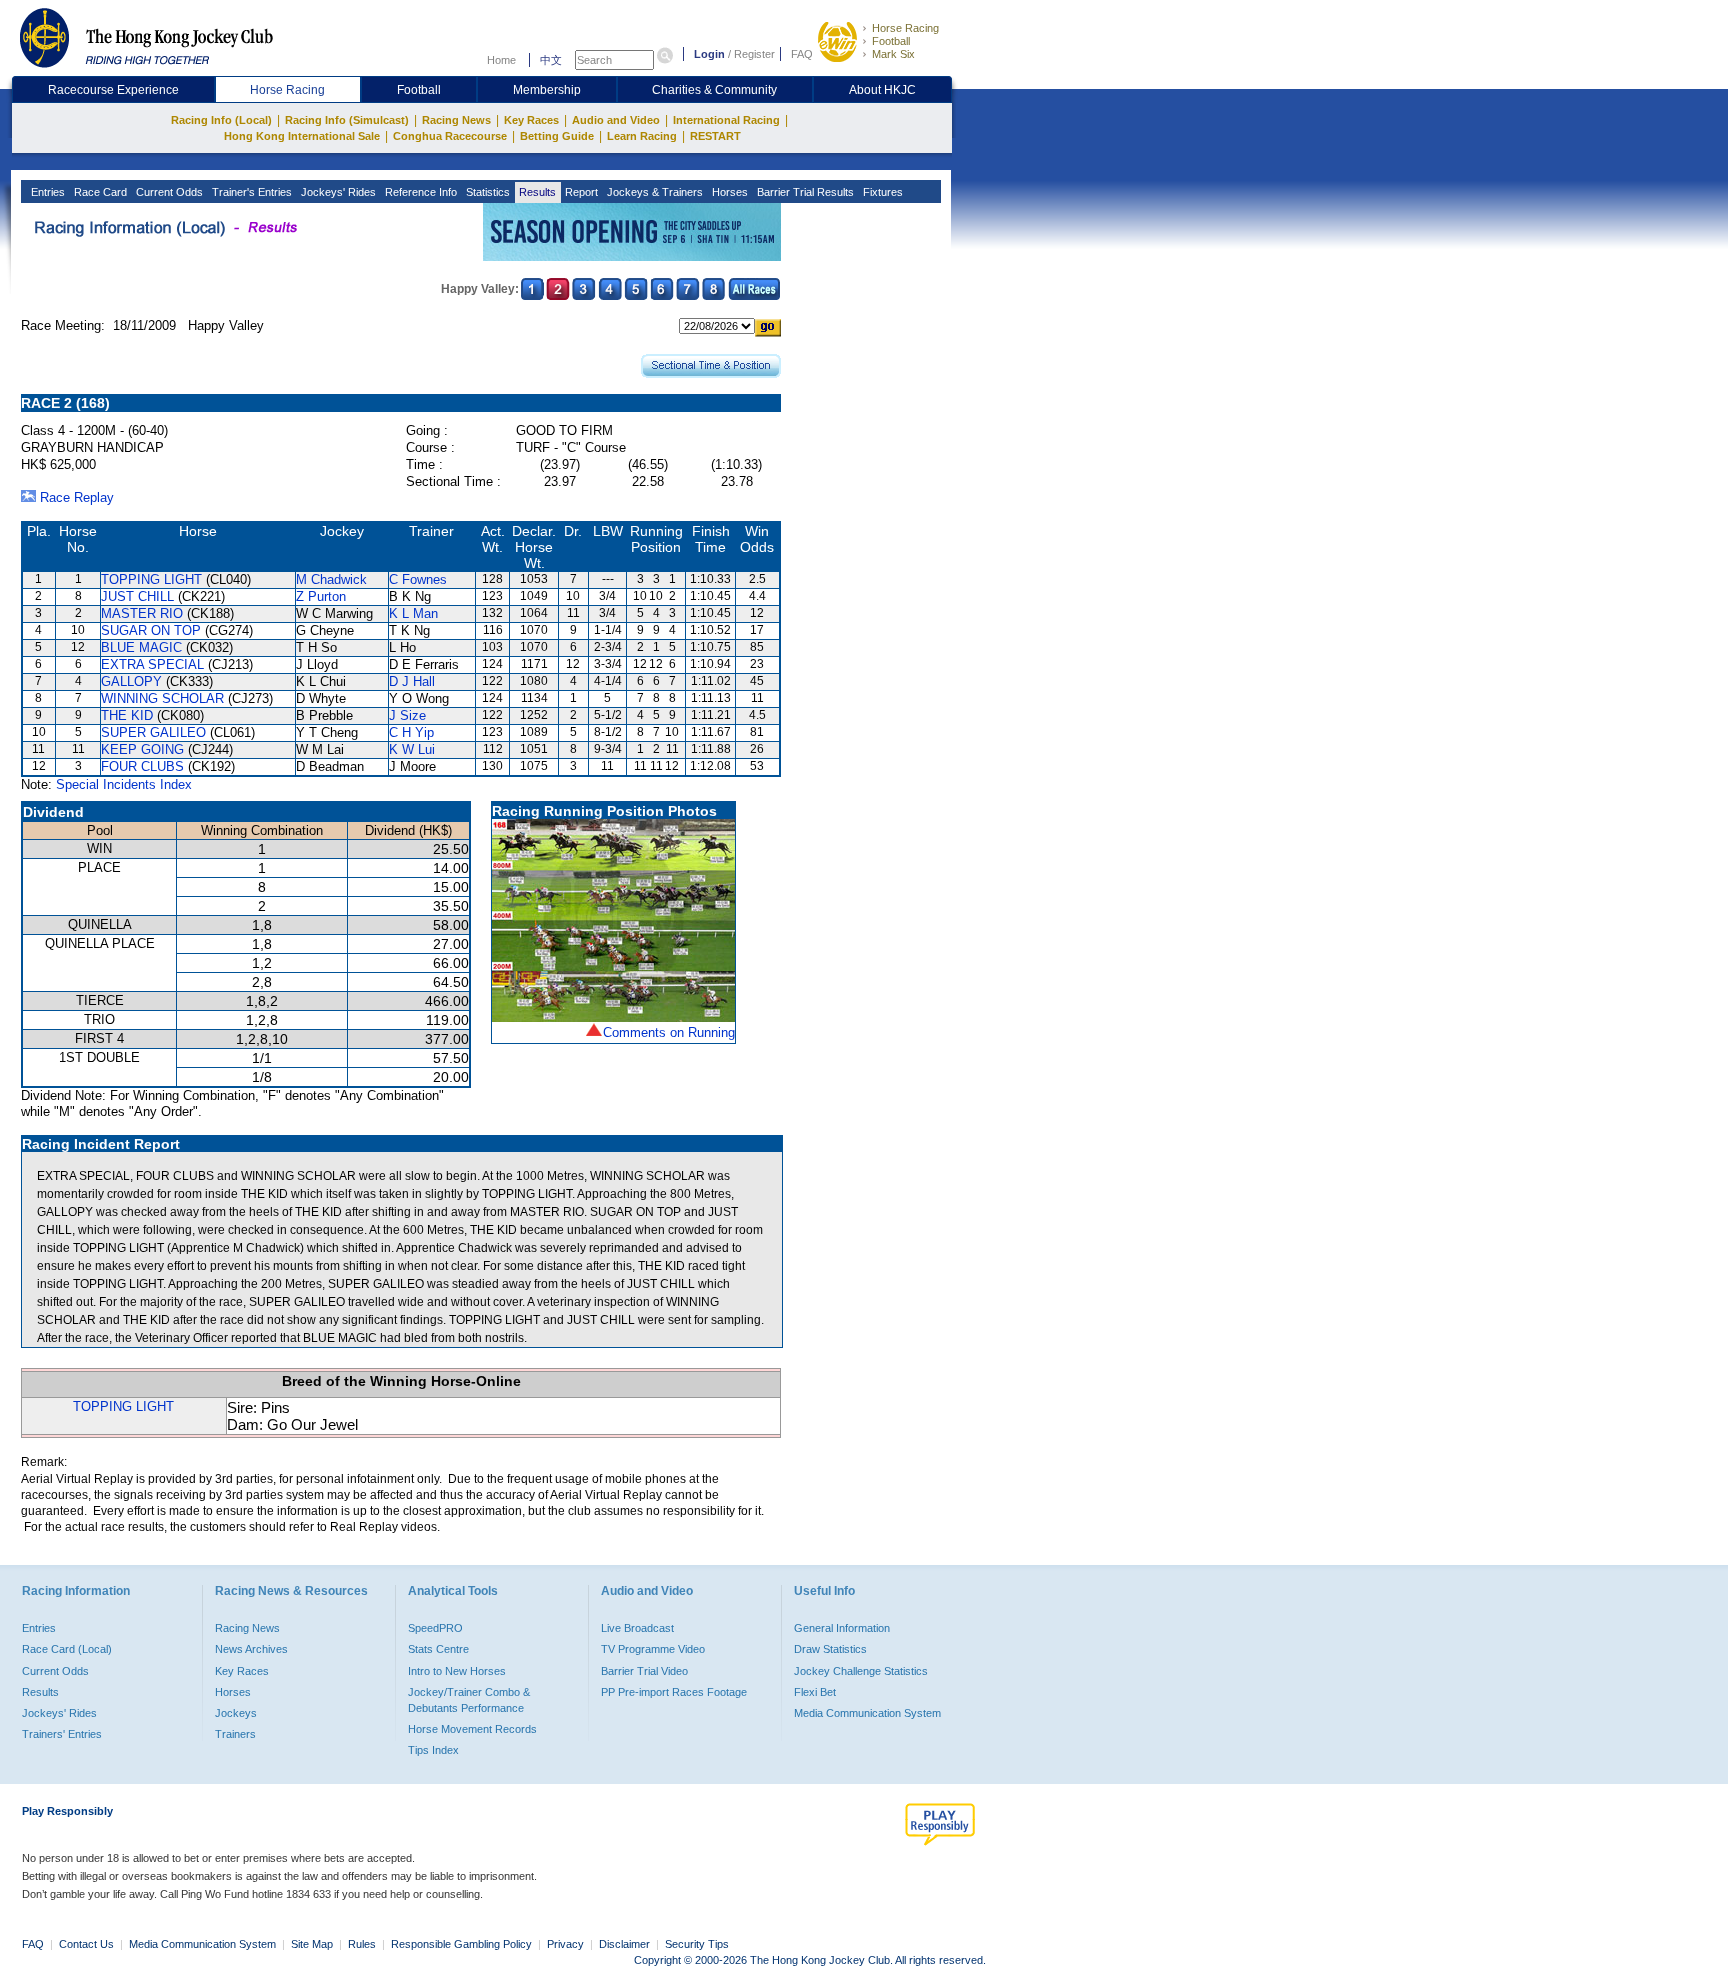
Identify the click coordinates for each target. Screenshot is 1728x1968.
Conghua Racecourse (450, 136)
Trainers (235, 1734)
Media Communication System (867, 1713)
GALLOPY (131, 681)
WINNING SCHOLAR (162, 698)
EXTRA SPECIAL (152, 664)
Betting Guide (557, 136)
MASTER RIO (142, 613)
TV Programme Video (653, 1649)
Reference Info (419, 192)
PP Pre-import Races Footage (674, 1692)
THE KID (127, 715)
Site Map (312, 1944)
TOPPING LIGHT (151, 579)
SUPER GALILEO (153, 732)
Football (891, 41)
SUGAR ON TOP (151, 630)
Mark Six (893, 54)
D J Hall (412, 681)
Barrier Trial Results (804, 192)
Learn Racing (642, 136)
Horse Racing (905, 28)
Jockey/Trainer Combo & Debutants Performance (469, 1700)
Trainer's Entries (250, 192)
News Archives (251, 1649)
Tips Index (433, 1750)
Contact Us (86, 1944)
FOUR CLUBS (142, 766)
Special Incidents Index (124, 784)
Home (501, 60)
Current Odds (168, 192)
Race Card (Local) (67, 1649)
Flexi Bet (815, 1692)
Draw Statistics (830, 1649)
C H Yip (411, 732)
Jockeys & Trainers (653, 192)
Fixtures (881, 192)
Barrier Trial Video (644, 1671)
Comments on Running (669, 1032)
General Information (842, 1628)
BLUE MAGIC (141, 647)
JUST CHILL (137, 596)
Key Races (531, 120)
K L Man (413, 613)
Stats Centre (438, 1649)
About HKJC (882, 90)
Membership (547, 90)
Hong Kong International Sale (302, 136)
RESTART (715, 136)
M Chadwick (331, 579)
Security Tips (697, 1944)
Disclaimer (624, 1944)
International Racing (726, 120)
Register (754, 54)
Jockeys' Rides (337, 192)
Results (536, 192)
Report (580, 192)
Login (709, 54)
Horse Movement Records (472, 1729)
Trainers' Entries (62, 1734)
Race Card (99, 192)
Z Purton (321, 596)
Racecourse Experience (113, 90)
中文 (551, 60)
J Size (407, 715)
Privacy (565, 1944)
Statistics (486, 192)
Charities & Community (714, 90)
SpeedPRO (435, 1628)
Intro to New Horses (457, 1671)
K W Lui (412, 749)
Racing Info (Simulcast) (347, 120)
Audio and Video (616, 120)
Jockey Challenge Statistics (861, 1671)
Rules (363, 1944)
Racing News (456, 120)
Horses (728, 192)
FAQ (802, 54)
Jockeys (236, 1713)
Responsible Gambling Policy (461, 1944)
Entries (46, 192)
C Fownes (418, 579)
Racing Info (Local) (221, 120)
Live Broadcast (637, 1628)
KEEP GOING (142, 749)
